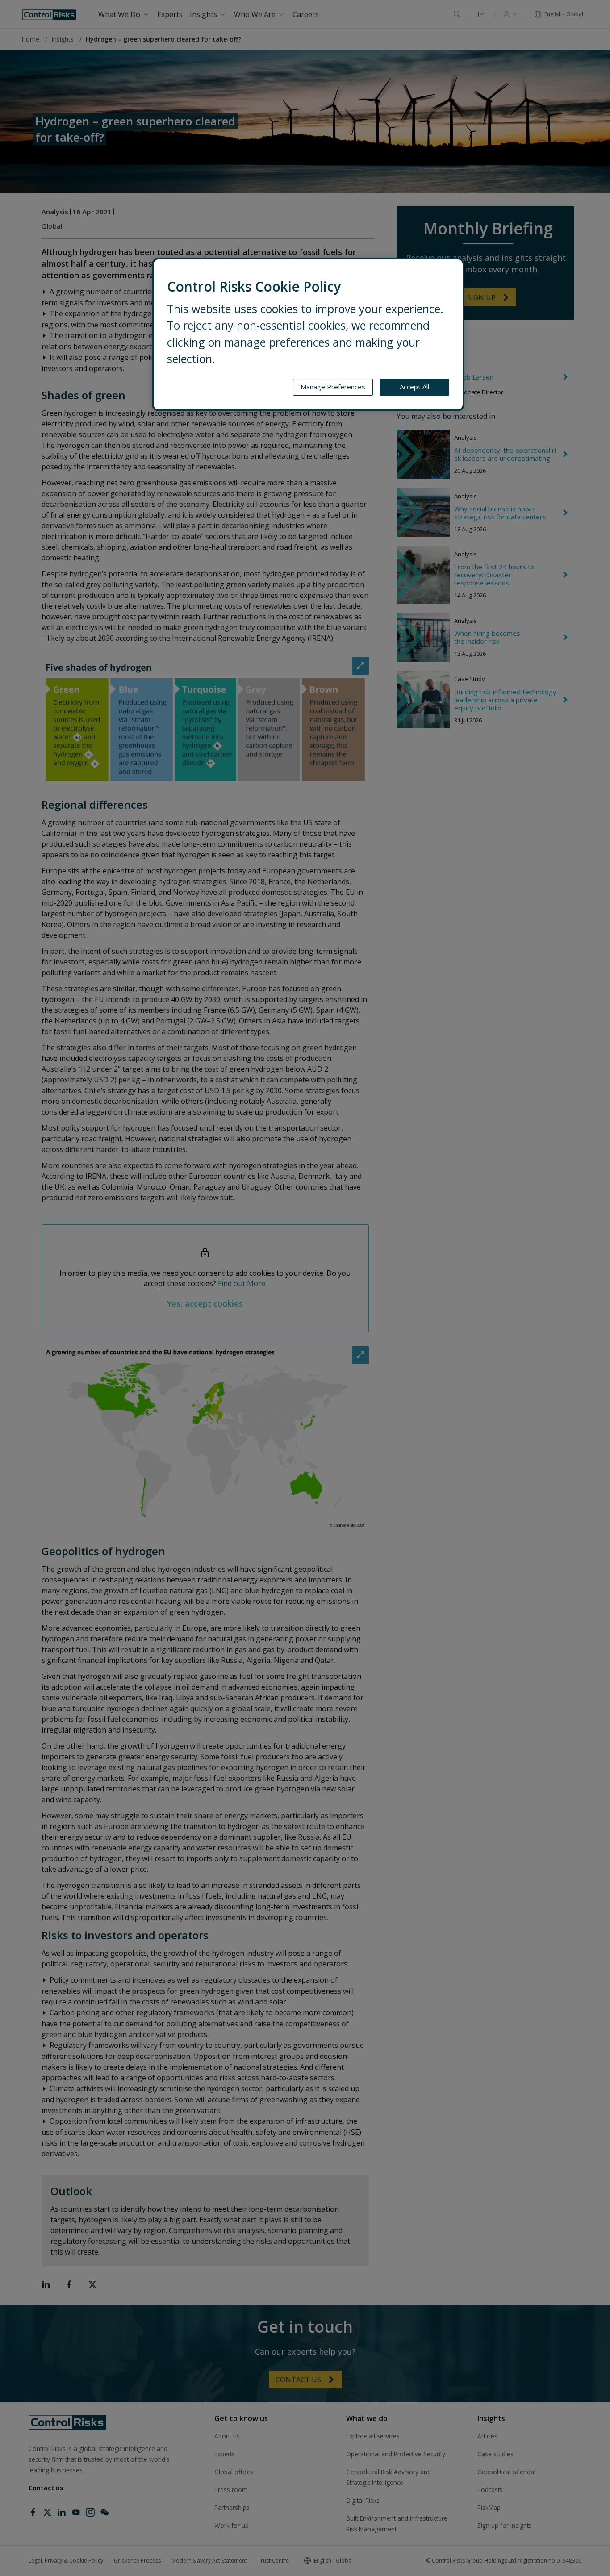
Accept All (414, 387)
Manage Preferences (333, 387)
